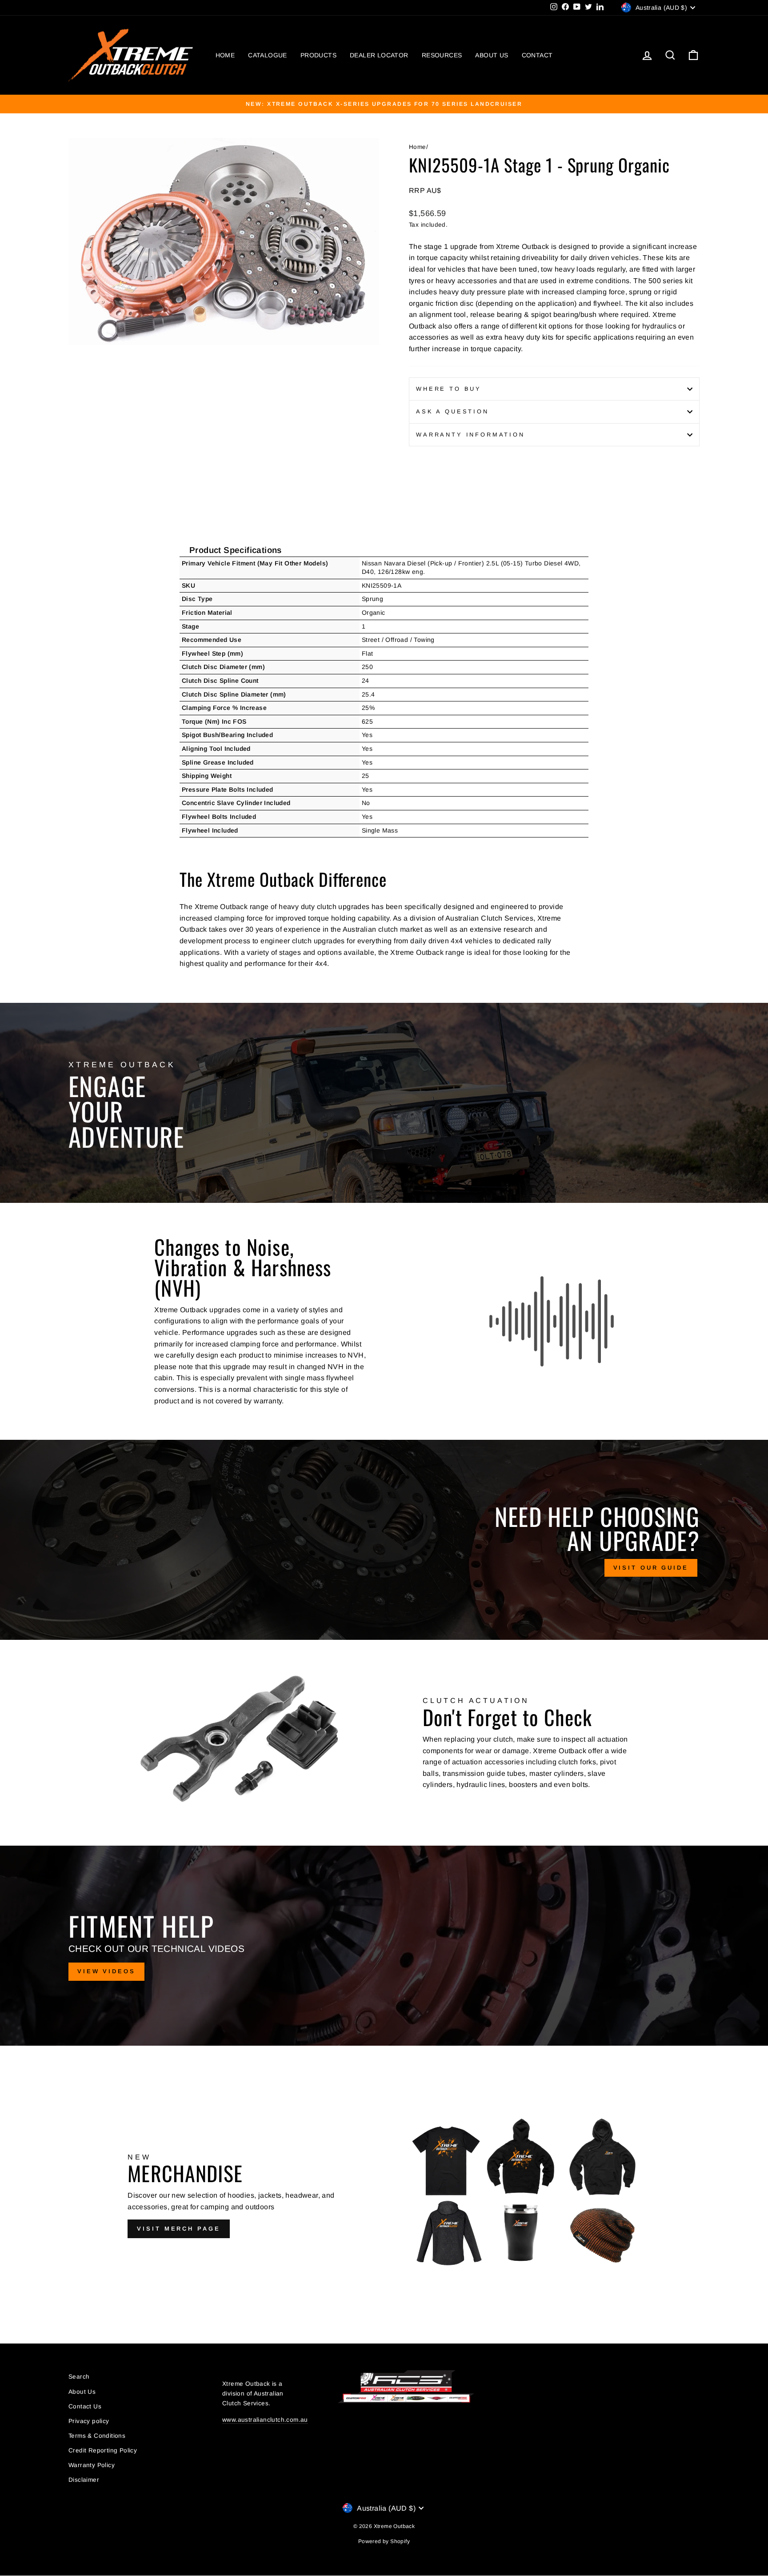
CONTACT (537, 55)
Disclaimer (84, 2480)
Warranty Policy (92, 2465)
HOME (225, 55)
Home (418, 147)
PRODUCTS (318, 55)
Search (79, 2377)
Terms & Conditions (97, 2436)
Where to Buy (449, 389)
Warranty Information (470, 435)
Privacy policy (89, 2421)
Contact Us (85, 2406)
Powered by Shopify (384, 2541)
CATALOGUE (268, 55)
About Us (82, 2392)
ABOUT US (492, 55)
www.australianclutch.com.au (265, 2420)
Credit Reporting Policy (103, 2450)
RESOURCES (442, 55)
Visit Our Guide (651, 1568)
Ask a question (452, 411)
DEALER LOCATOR (379, 55)
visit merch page (178, 2229)
